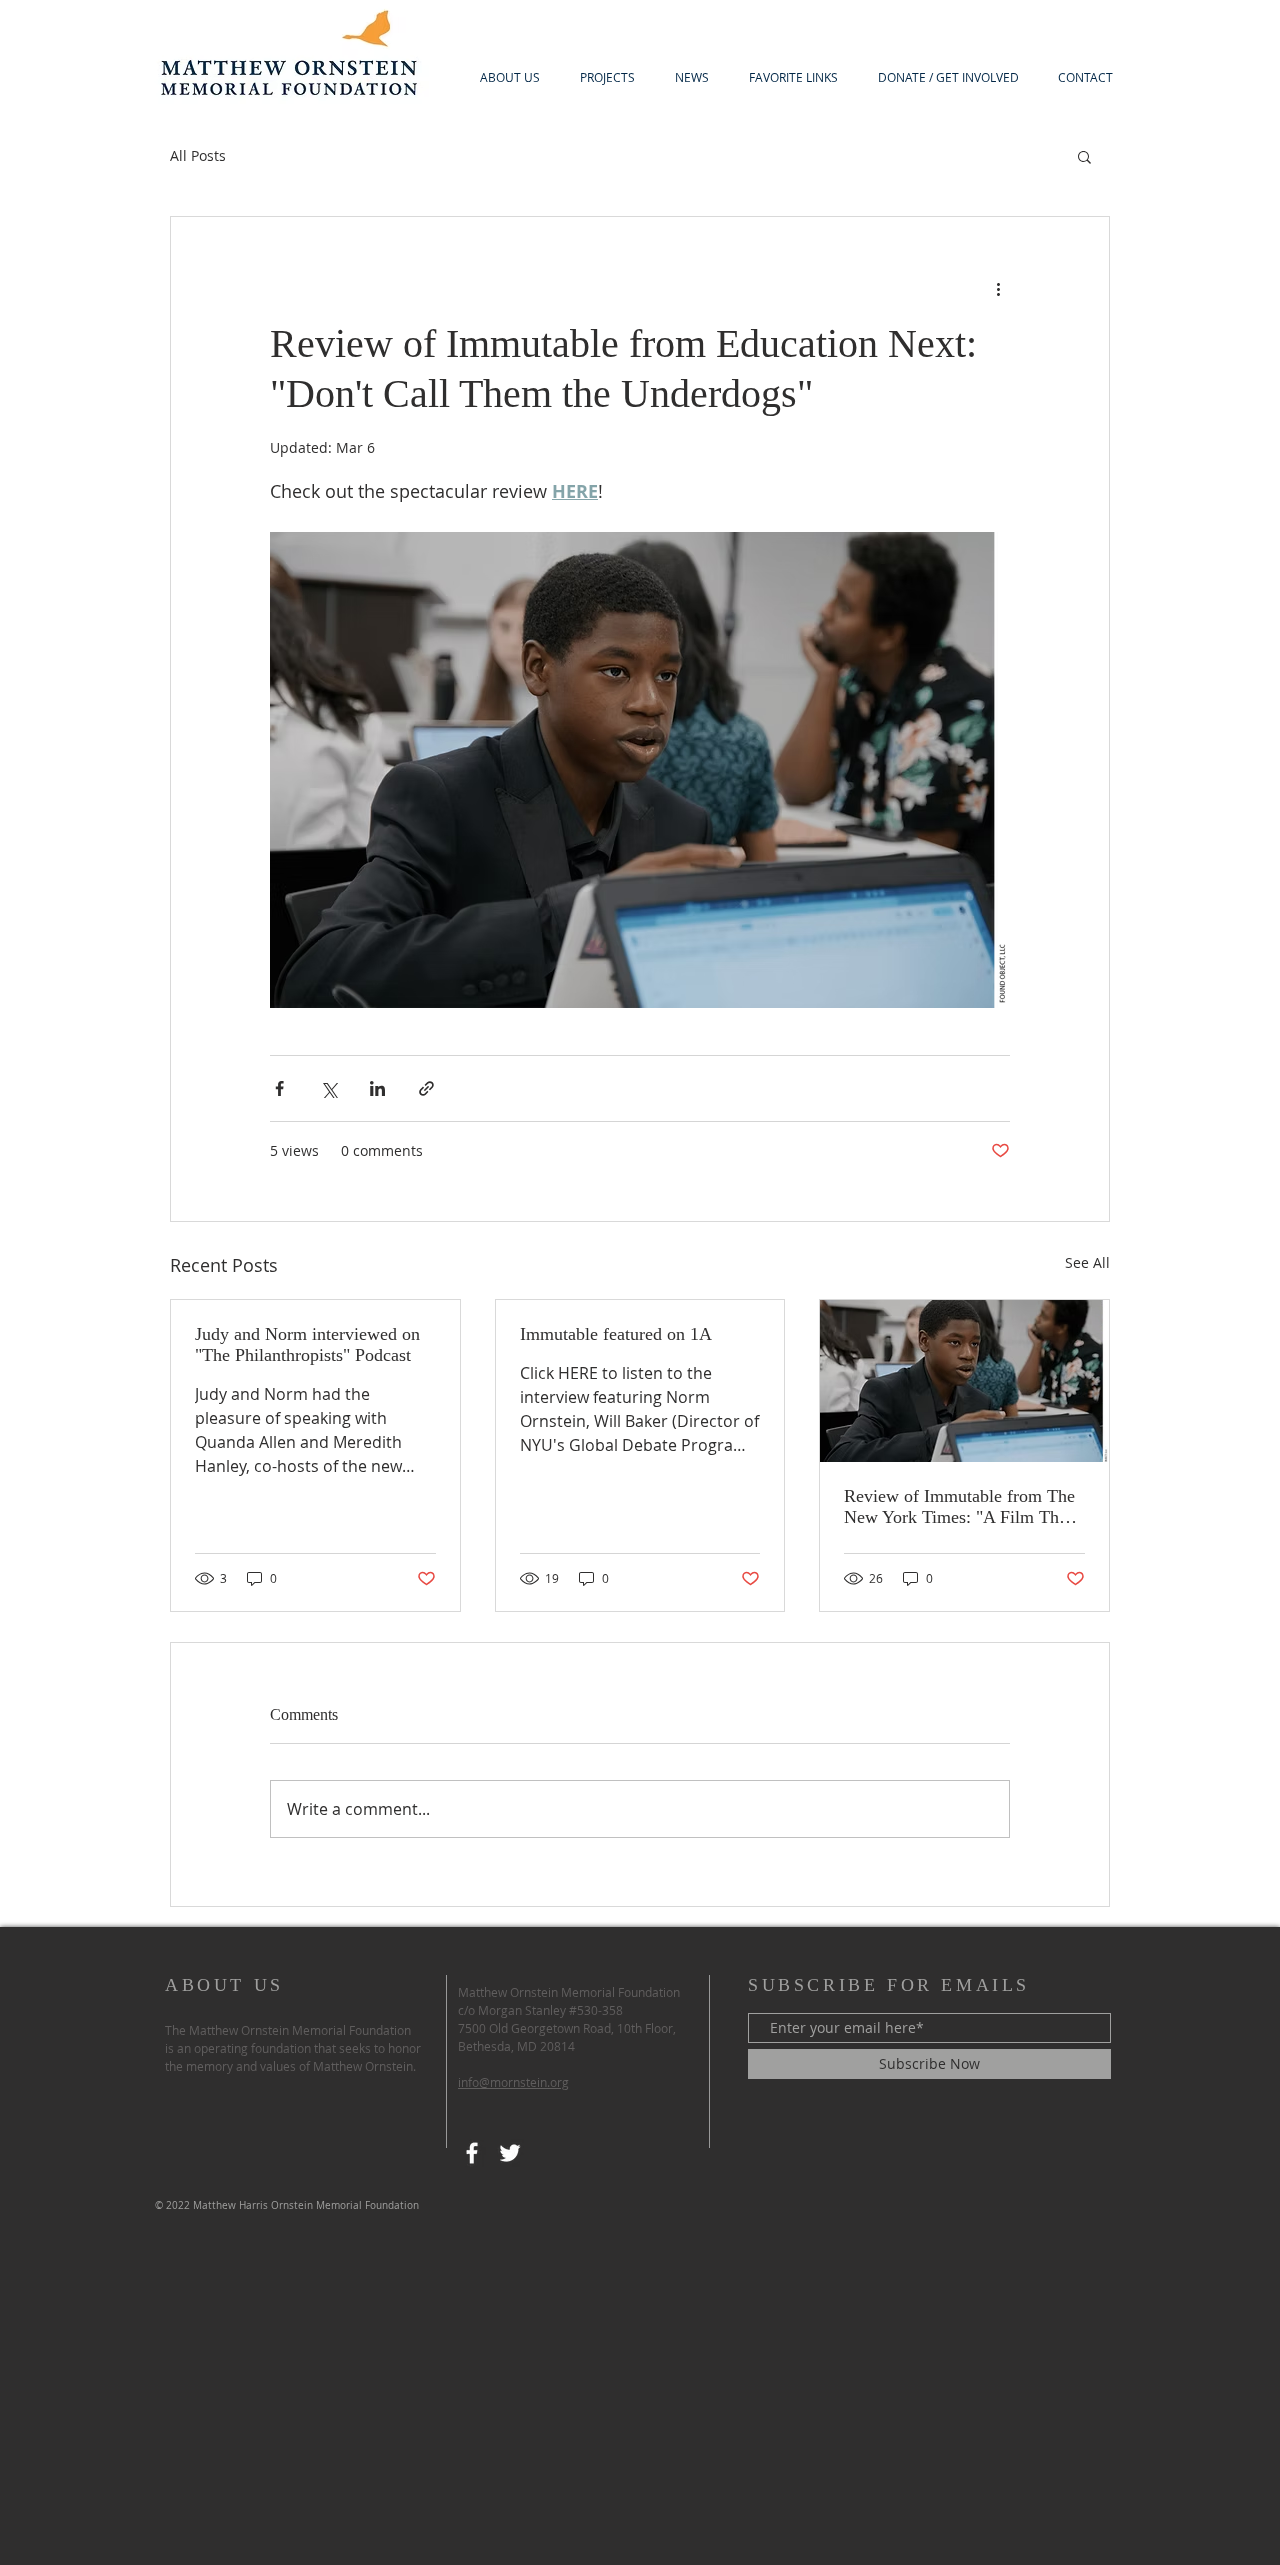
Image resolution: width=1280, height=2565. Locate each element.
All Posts (198, 155)
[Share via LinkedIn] (377, 1088)
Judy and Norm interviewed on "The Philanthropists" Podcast (307, 1344)
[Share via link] (426, 1088)
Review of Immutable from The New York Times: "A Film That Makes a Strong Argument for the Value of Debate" (959, 1507)
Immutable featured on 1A (616, 1334)
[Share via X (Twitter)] (328, 1088)
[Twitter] (510, 2153)
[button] (1084, 156)
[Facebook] (472, 2153)
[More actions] (998, 289)
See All (1087, 1262)
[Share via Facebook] (279, 1088)
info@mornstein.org (513, 2082)
